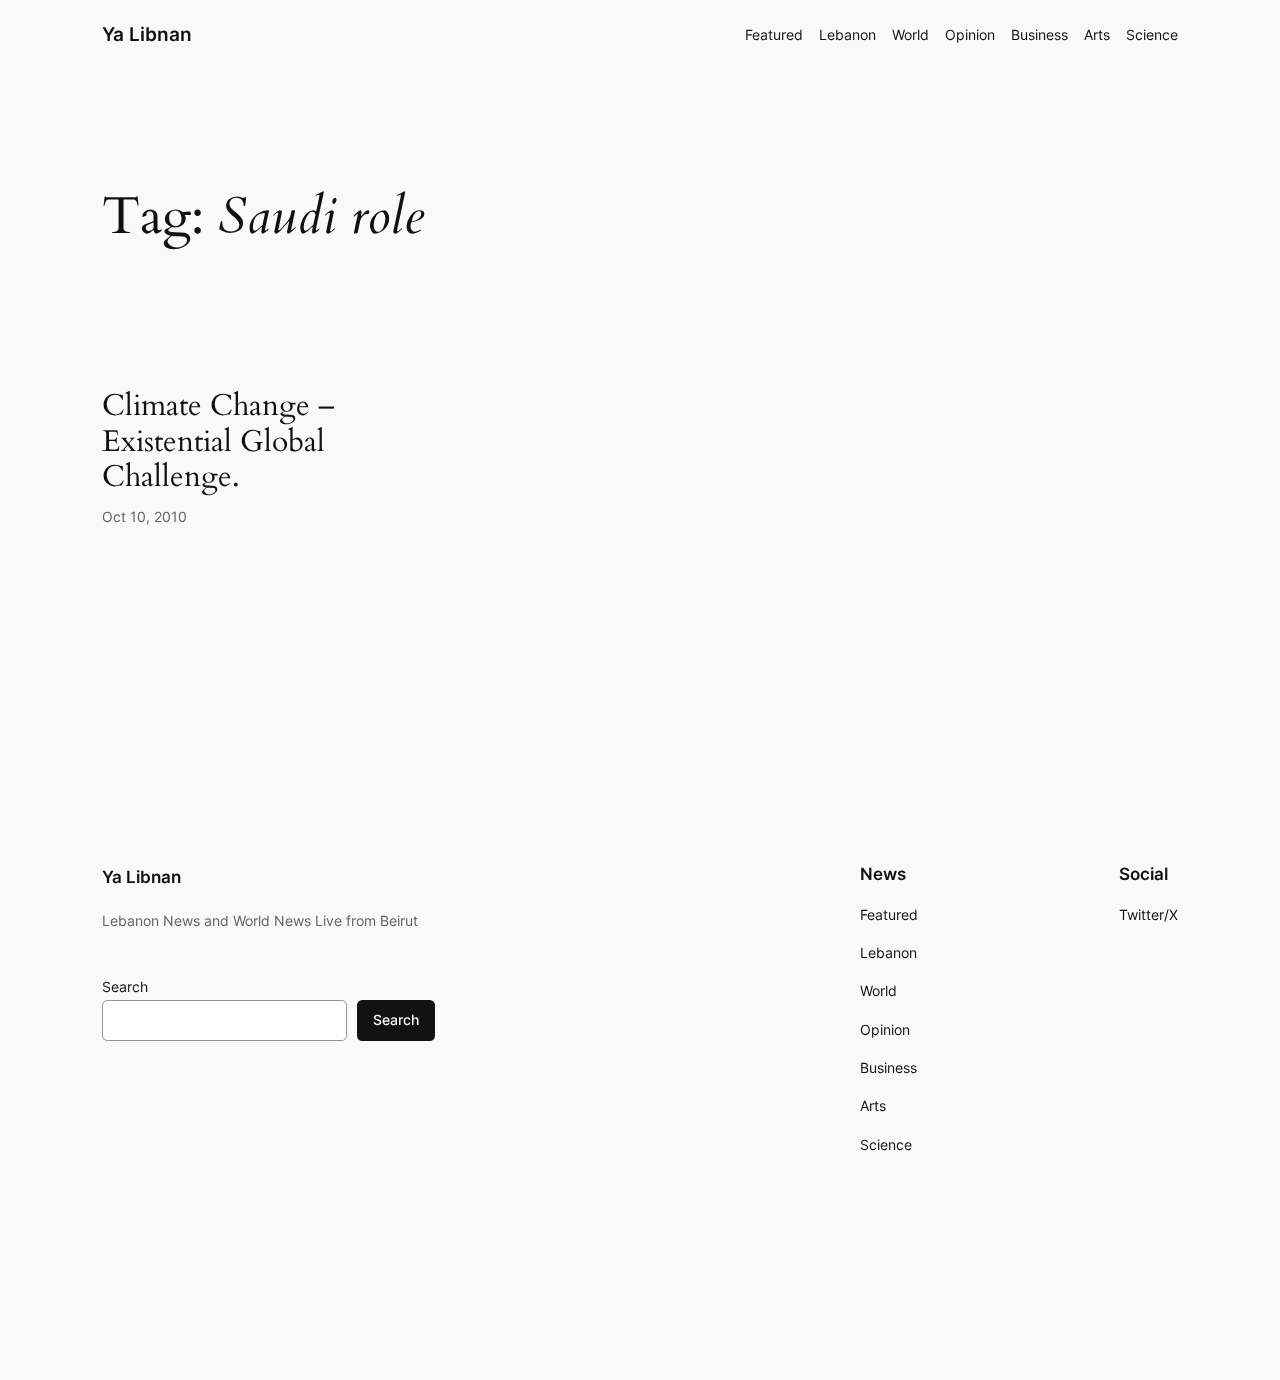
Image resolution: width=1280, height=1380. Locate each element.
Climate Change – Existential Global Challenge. (218, 442)
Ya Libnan (147, 34)
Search (125, 986)
